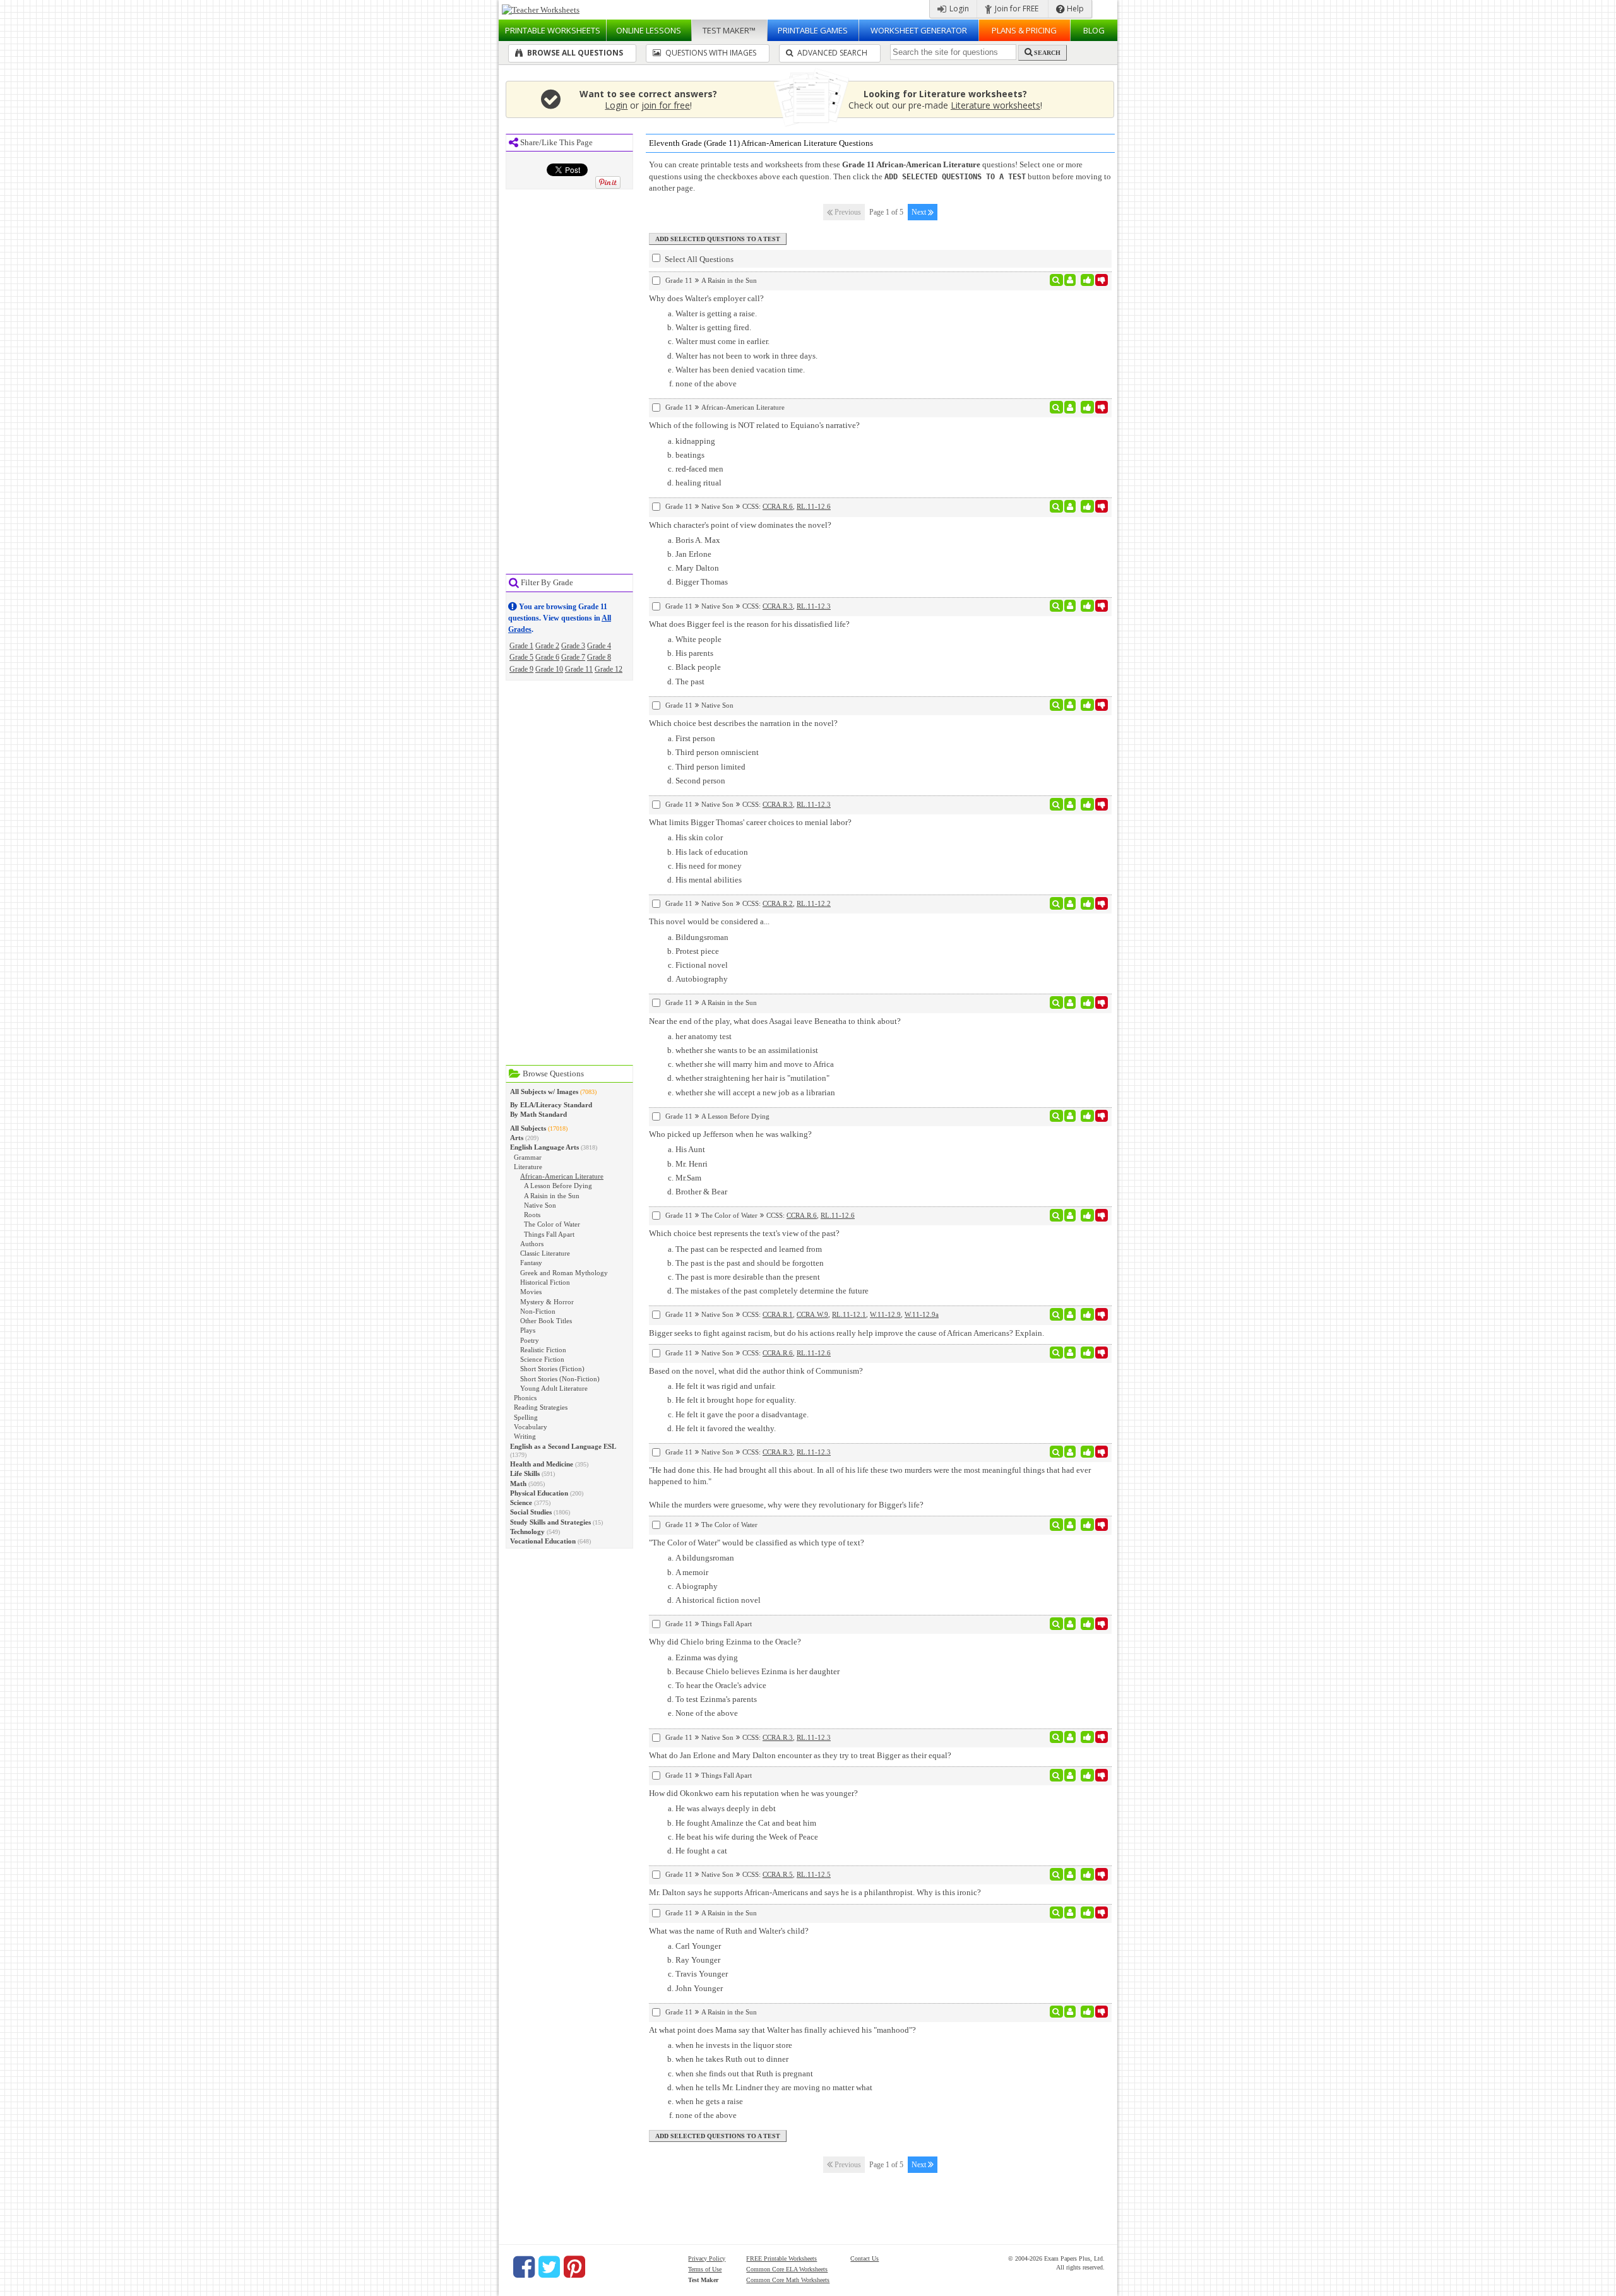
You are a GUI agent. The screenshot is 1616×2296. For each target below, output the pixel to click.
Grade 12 (609, 669)
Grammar (528, 1157)
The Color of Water (552, 1224)
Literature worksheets (995, 105)
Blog (1094, 30)
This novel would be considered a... (709, 921)
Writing (525, 1436)
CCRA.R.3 (778, 606)
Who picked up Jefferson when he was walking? (730, 1134)
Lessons (649, 30)
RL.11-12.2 (814, 903)
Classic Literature (545, 1253)
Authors (532, 1244)
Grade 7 (573, 657)
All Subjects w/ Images (544, 1091)
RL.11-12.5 (814, 1874)
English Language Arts (544, 1147)
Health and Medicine (542, 1464)
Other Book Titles (546, 1321)
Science (521, 1502)
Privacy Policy (707, 2258)
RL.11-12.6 (814, 506)
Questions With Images (710, 53)
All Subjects (528, 1128)
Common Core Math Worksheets (788, 2280)
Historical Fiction (545, 1282)
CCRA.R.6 (778, 506)
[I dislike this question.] (1102, 280)
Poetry (530, 1340)
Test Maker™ (729, 30)
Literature (528, 1167)
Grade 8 (599, 657)
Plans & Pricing (1024, 30)
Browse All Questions (574, 53)
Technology (527, 1532)
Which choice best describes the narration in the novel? (743, 723)
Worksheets (553, 30)
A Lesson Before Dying (558, 1186)
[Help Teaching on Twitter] (549, 2267)
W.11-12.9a (922, 1314)
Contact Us (864, 2258)
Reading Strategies (541, 1407)
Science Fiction (542, 1359)
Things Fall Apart (549, 1234)
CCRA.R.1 (778, 1314)
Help (1074, 9)
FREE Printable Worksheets (781, 2258)
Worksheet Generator (919, 30)
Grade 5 (521, 657)
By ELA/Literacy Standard (551, 1105)
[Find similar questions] (1056, 280)
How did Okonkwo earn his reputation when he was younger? (753, 1793)
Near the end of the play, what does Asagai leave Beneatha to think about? (775, 1021)
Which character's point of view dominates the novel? (740, 525)
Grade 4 (599, 646)
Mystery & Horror (547, 1302)
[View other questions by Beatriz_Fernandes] (1070, 1624)
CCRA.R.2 (778, 903)
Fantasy (531, 1263)
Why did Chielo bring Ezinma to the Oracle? (725, 1642)
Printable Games (813, 30)
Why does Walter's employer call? (706, 298)
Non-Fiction (538, 1311)
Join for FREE (1016, 9)
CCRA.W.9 (812, 1314)
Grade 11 (579, 669)
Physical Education (539, 1493)
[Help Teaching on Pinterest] (574, 2267)
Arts (517, 1138)
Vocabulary (531, 1427)
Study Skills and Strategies (550, 1522)
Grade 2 (547, 646)
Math (518, 1484)
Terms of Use (705, 2269)
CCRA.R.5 (778, 1874)
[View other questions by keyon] (1070, 1116)
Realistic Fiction (543, 1350)
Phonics (525, 1398)
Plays (528, 1330)
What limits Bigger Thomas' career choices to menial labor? (750, 822)
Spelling (526, 1417)
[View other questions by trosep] (1070, 280)
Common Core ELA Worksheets (787, 2269)
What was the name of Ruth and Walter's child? (729, 1931)
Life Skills (525, 1473)
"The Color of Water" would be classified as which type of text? (757, 1543)
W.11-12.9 (885, 1314)
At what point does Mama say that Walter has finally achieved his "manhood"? (782, 2030)
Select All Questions (698, 259)
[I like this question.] (1087, 280)
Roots (532, 1215)
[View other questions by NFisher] (1070, 407)
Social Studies (531, 1512)
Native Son (540, 1205)
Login (958, 9)
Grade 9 (521, 669)
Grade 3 (573, 646)
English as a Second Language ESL (563, 1446)
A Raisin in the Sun (552, 1196)
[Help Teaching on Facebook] (524, 2267)
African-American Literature (562, 1176)
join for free (666, 105)
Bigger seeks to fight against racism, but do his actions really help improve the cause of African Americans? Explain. (847, 1333)
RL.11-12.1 (849, 1314)
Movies (531, 1292)
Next (920, 212)
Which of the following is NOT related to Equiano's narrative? (754, 425)
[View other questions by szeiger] (1070, 506)
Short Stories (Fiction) (552, 1369)
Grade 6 (547, 657)
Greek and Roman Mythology (564, 1273)
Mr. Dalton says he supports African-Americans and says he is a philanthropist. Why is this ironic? (815, 1892)
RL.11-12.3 (814, 606)
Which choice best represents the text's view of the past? (744, 1233)
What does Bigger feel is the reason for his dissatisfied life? (749, 624)
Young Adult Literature (554, 1388)
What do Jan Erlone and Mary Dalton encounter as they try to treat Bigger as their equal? (800, 1755)
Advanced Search (831, 53)
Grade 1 (521, 646)
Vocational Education (543, 1541)
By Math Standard (538, 1114)
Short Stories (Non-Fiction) (560, 1379)
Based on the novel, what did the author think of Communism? (756, 1371)
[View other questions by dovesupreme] (1070, 1913)
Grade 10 (549, 669)
